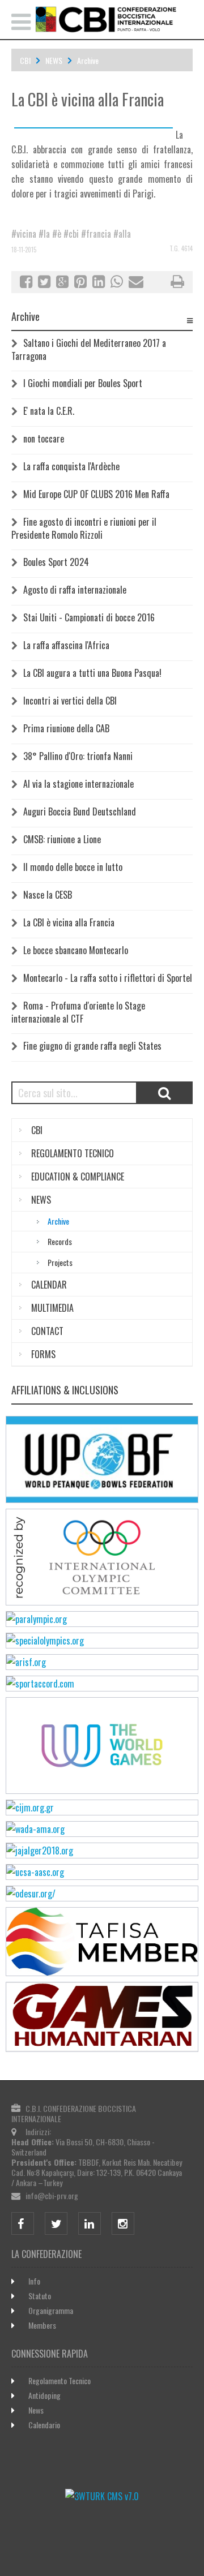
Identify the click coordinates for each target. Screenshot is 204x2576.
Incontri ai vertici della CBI (70, 701)
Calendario (44, 2425)
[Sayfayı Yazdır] (177, 283)
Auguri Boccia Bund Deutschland (80, 812)
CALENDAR (49, 1285)
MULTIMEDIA (52, 1308)
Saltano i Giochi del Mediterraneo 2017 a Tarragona (89, 349)
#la (44, 234)
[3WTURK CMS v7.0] (102, 2496)
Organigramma (51, 2310)
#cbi (71, 234)
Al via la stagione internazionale (78, 784)
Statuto (40, 2296)
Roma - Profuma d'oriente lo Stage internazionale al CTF (78, 1012)
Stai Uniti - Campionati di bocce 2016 (89, 617)
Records (60, 1241)
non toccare (44, 439)
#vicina (24, 234)
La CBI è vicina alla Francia (69, 922)
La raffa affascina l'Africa (66, 645)
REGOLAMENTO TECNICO (73, 1153)
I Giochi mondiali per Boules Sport (83, 383)
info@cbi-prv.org (52, 2195)
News (36, 2410)
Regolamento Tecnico (59, 2380)
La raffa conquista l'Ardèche (71, 466)
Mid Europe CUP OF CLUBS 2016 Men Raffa (96, 494)
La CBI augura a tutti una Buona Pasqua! (92, 673)
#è (57, 234)
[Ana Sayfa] (102, 19)
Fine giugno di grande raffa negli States (92, 1046)
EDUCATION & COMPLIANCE (78, 1177)
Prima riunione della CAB (66, 728)
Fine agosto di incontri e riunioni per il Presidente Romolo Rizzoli (84, 528)
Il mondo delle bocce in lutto (73, 867)
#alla (122, 234)
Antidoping (44, 2395)
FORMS (43, 1354)
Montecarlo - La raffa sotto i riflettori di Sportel (108, 978)
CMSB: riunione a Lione (62, 839)
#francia (96, 234)
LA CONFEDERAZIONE (46, 2254)
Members (42, 2325)
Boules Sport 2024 (56, 562)
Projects (60, 1262)
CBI (25, 60)
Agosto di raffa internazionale (75, 590)
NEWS (54, 60)
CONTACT (47, 1331)
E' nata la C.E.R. (49, 411)
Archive (88, 60)
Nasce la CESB (48, 895)
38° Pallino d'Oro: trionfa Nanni (78, 756)
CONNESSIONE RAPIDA (50, 2354)
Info (34, 2281)
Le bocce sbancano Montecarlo (76, 950)
